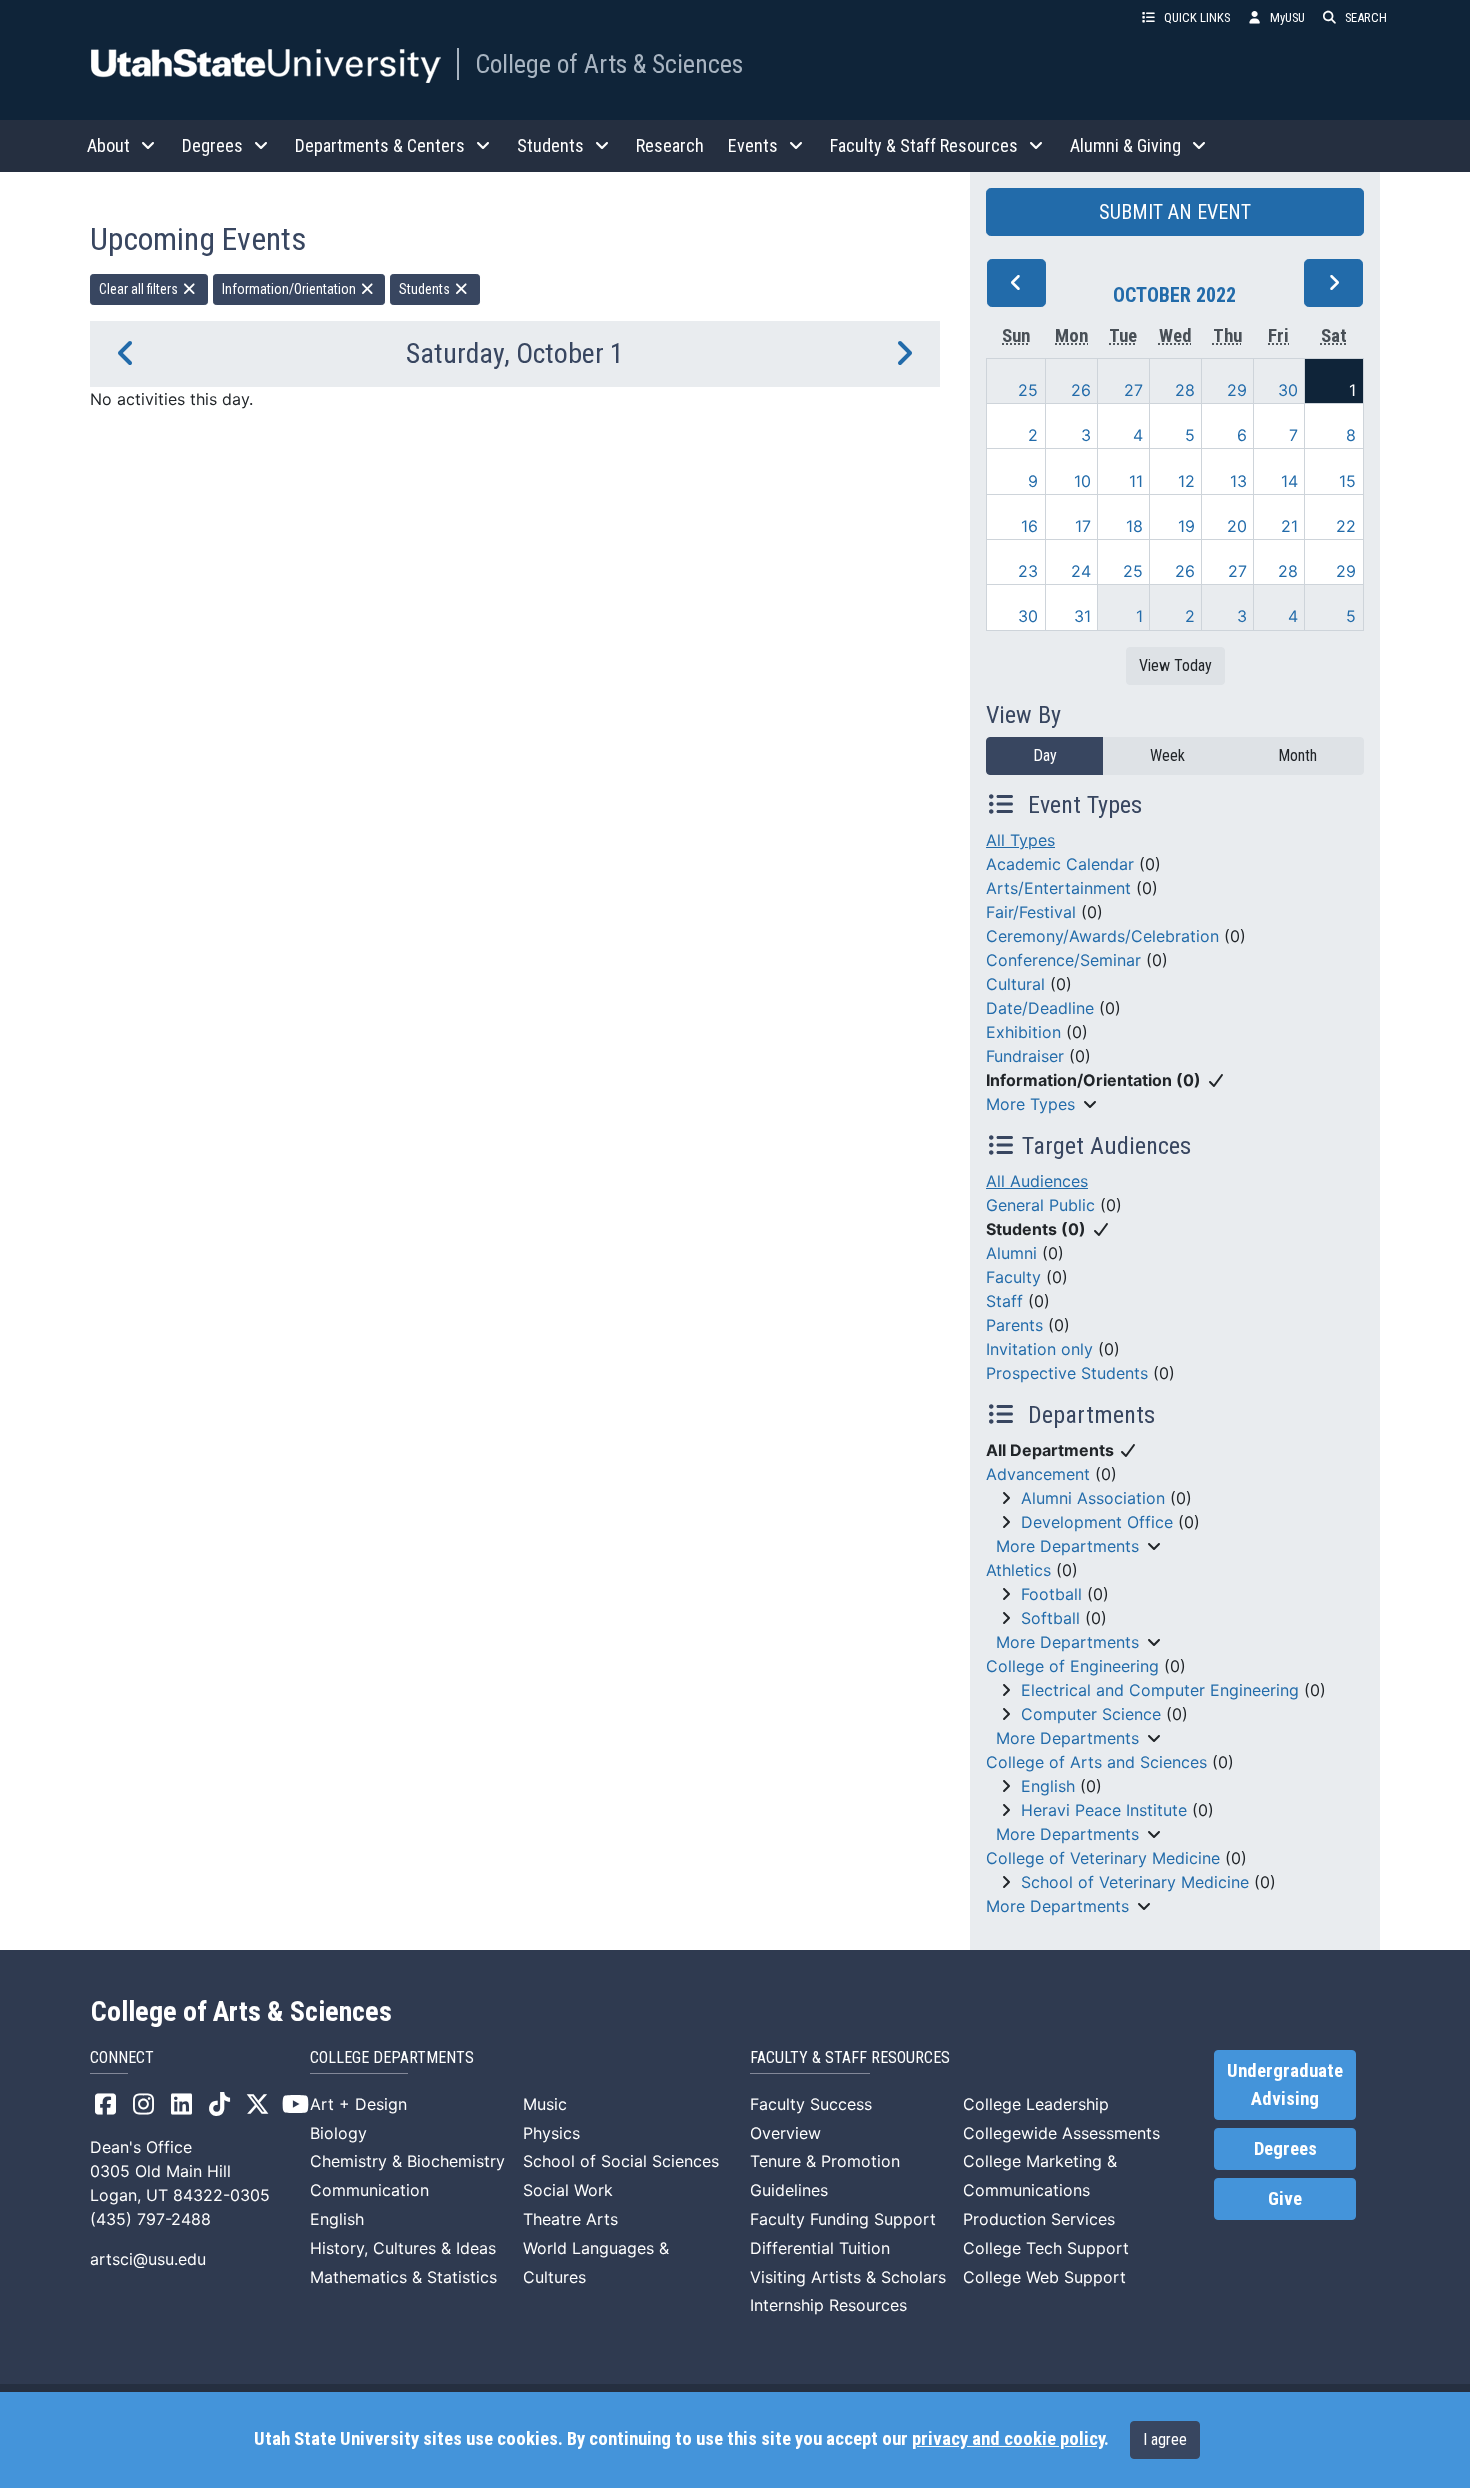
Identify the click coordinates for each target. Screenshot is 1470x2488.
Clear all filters (140, 289)
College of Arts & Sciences (609, 64)
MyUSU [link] (1287, 17)
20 (1237, 526)
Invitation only (1039, 1349)
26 (1081, 390)
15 (1347, 481)
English (1048, 1786)
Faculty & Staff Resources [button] (924, 145)
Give (1285, 2199)
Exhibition (1023, 1032)
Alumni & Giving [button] (1125, 145)
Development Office (1097, 1522)
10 (1082, 481)
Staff (1004, 1301)
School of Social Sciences (621, 2161)
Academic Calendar (1060, 864)
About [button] (108, 145)
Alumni (1011, 1253)
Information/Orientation (290, 289)
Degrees (1285, 2149)
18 (1134, 526)
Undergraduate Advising (1285, 2085)
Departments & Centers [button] (380, 145)
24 (1081, 571)
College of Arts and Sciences (1096, 1762)
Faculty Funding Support (843, 2219)
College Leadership (1036, 2104)
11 (1136, 481)
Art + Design (358, 2104)
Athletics (1018, 1570)
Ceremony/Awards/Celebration (1102, 936)
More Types (1030, 1104)
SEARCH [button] (1366, 17)
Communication (369, 2190)
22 (1346, 526)
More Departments (1067, 1546)
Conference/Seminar (1063, 960)
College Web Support (1044, 2277)
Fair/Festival (1031, 912)
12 (1186, 481)
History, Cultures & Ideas (403, 2248)
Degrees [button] (212, 145)
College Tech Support (1046, 2248)
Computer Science (1091, 1714)
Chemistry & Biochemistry (407, 2161)
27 (1133, 390)
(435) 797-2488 (150, 2219)
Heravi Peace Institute (1104, 1810)
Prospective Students (1067, 1373)
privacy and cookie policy (1008, 2439)
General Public (1040, 1205)
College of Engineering (1072, 1666)
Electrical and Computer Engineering (1160, 1690)
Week (1167, 755)
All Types (1020, 840)
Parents (1014, 1325)
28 (1185, 390)
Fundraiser (1025, 1056)
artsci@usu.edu (148, 2259)
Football (1051, 1594)
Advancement (1038, 1474)
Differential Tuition (820, 2248)
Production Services (1039, 2219)
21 (1289, 526)
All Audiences (1037, 1181)
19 (1186, 526)
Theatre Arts (570, 2219)
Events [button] (753, 145)
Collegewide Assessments (1061, 2133)
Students (426, 289)
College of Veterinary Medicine (1103, 1858)
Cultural (1015, 984)
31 (1082, 616)
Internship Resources (828, 2305)
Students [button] (550, 145)
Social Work (568, 2190)
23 (1028, 571)
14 (1289, 481)
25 (1028, 390)
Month (1297, 755)
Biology (338, 2133)
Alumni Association (1093, 1498)
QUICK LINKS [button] (1197, 17)
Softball (1050, 1618)
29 (1237, 390)
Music (545, 2104)
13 (1238, 481)
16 (1029, 526)
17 (1083, 526)
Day (1045, 755)
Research (670, 145)
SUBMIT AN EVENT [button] (1175, 212)
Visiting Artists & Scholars (848, 2277)
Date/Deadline (1040, 1008)
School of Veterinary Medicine (1135, 1882)
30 (1288, 390)
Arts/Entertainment (1058, 888)
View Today (1175, 665)
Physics (551, 2133)
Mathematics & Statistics (403, 2277)
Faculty (1013, 1277)
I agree (1165, 2439)
